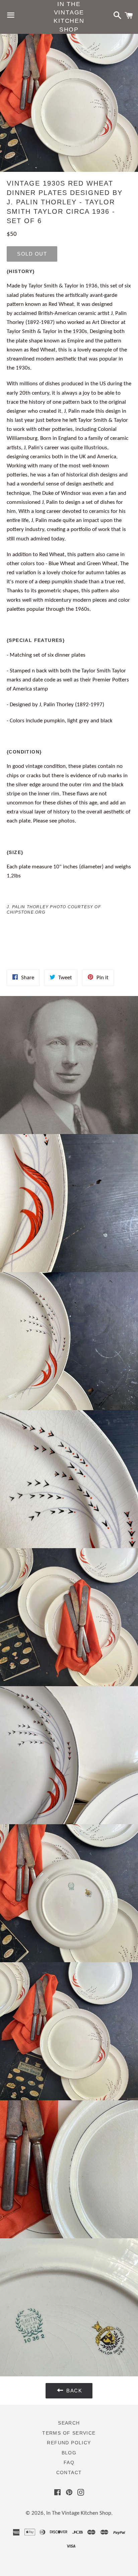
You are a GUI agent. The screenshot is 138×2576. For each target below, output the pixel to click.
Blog (69, 2453)
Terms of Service (69, 2433)
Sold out (32, 254)
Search (69, 2423)
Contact (69, 2472)
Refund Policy (69, 2443)
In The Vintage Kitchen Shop (69, 17)
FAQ (69, 2462)
